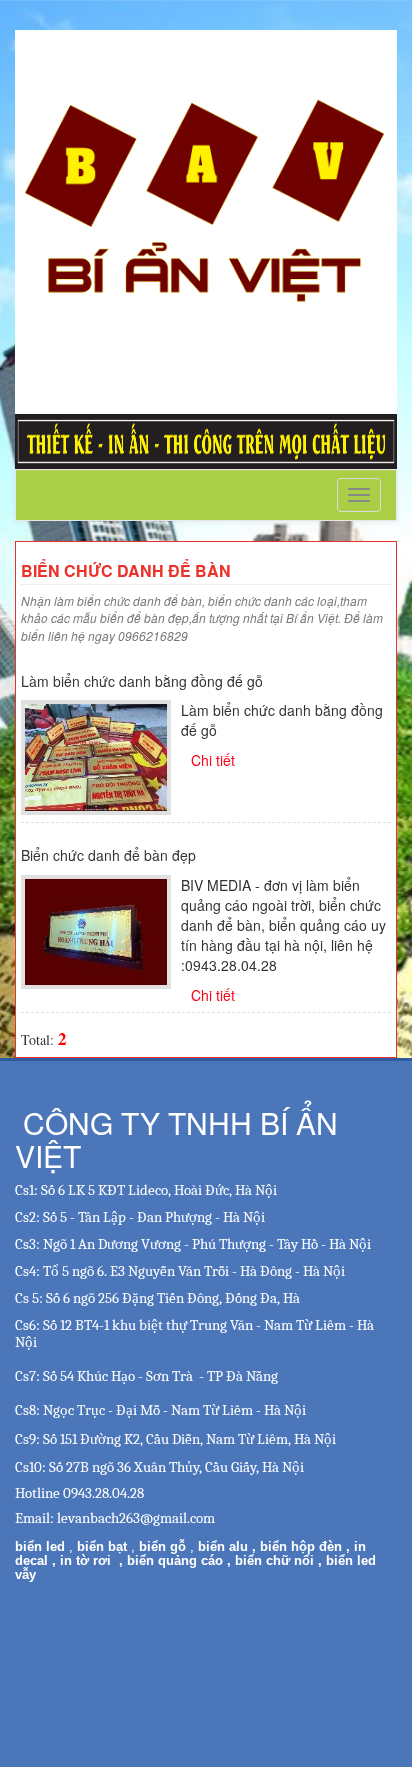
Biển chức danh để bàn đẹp (108, 855)
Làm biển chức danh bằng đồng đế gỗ (142, 681)
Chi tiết (213, 760)
